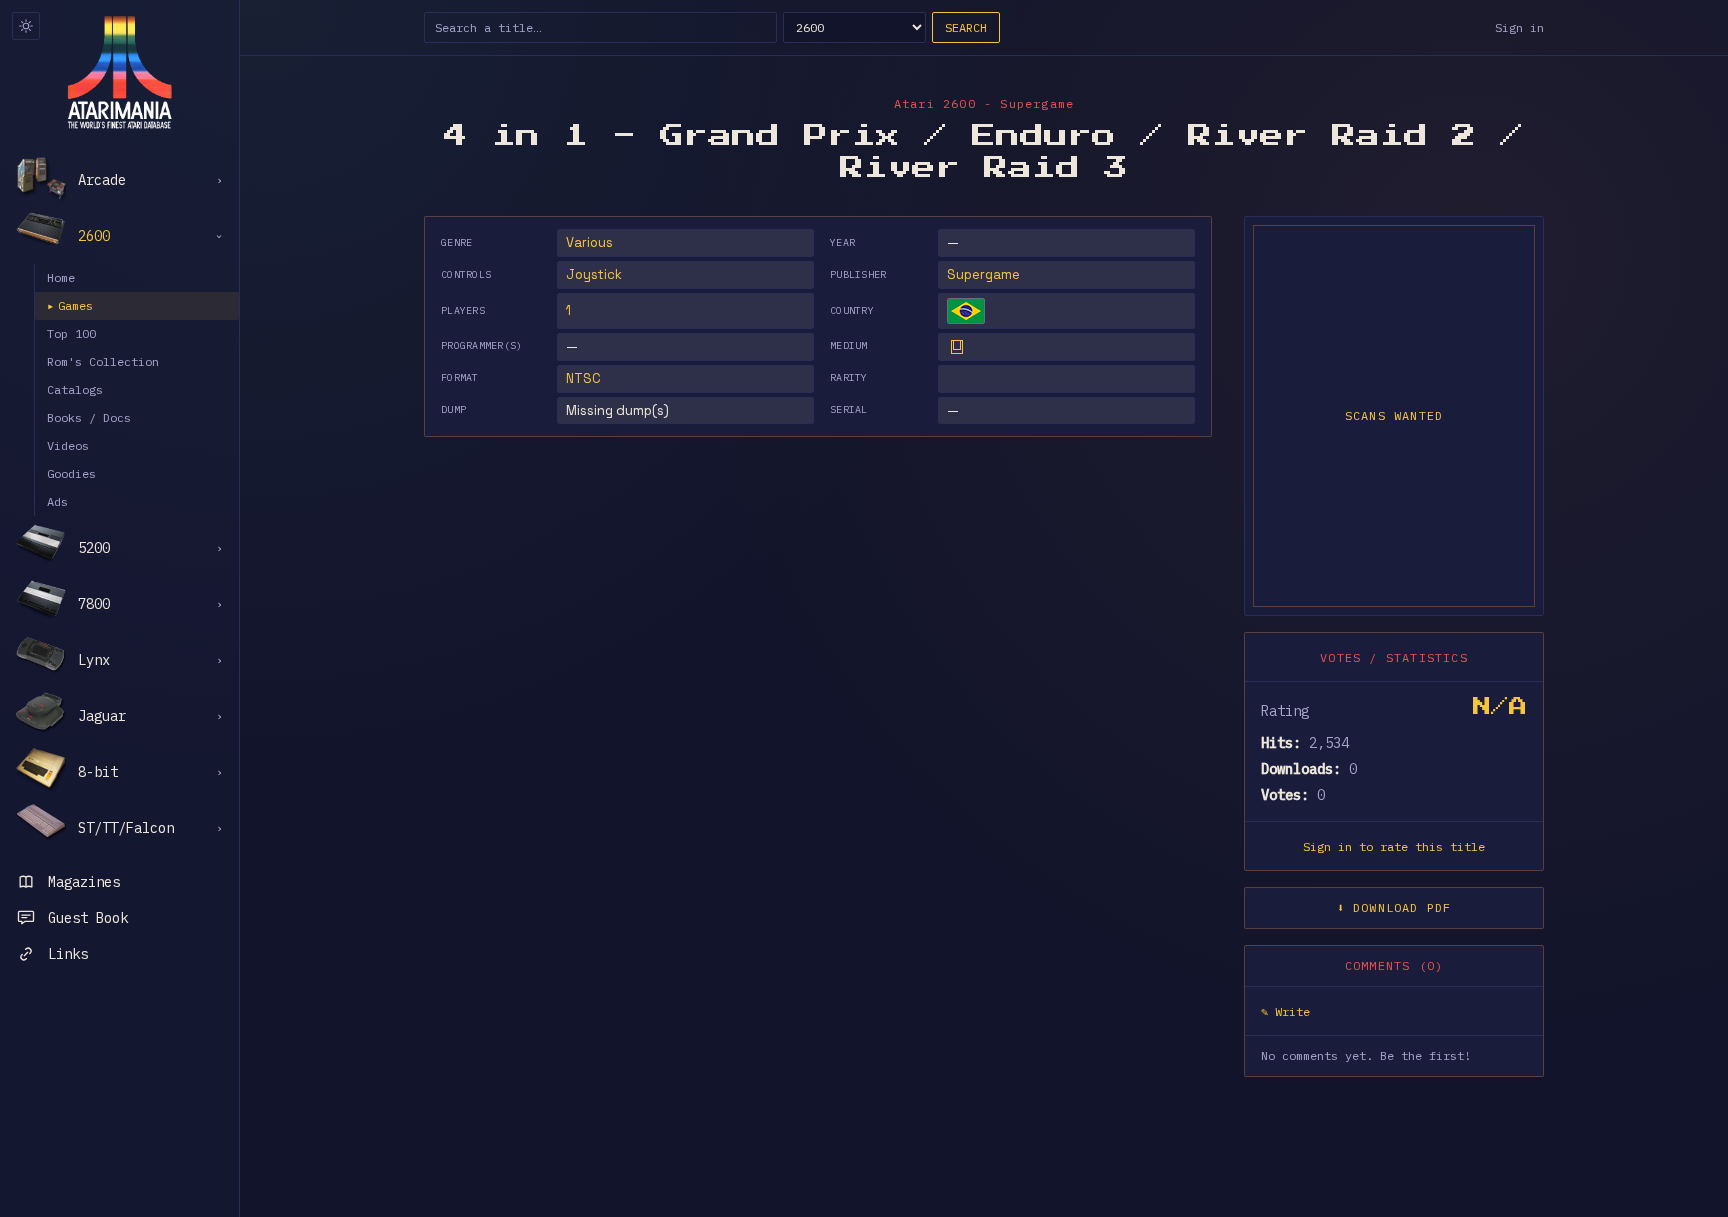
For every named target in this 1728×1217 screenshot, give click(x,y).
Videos (68, 445)
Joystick (594, 274)
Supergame (983, 274)
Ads (57, 501)
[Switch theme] (26, 26)
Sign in (1519, 27)
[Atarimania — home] (119, 72)
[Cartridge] (957, 347)
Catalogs (75, 389)
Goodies (71, 473)
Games (70, 305)
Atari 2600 (935, 103)
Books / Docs (89, 417)
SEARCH (966, 27)
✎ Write (1285, 1011)
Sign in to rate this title (1394, 846)
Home (61, 277)
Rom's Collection (103, 361)
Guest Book (88, 918)
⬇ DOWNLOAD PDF (1394, 907)
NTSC (583, 378)
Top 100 (71, 333)
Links (68, 954)
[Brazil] (966, 311)
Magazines (84, 882)
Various (589, 242)
